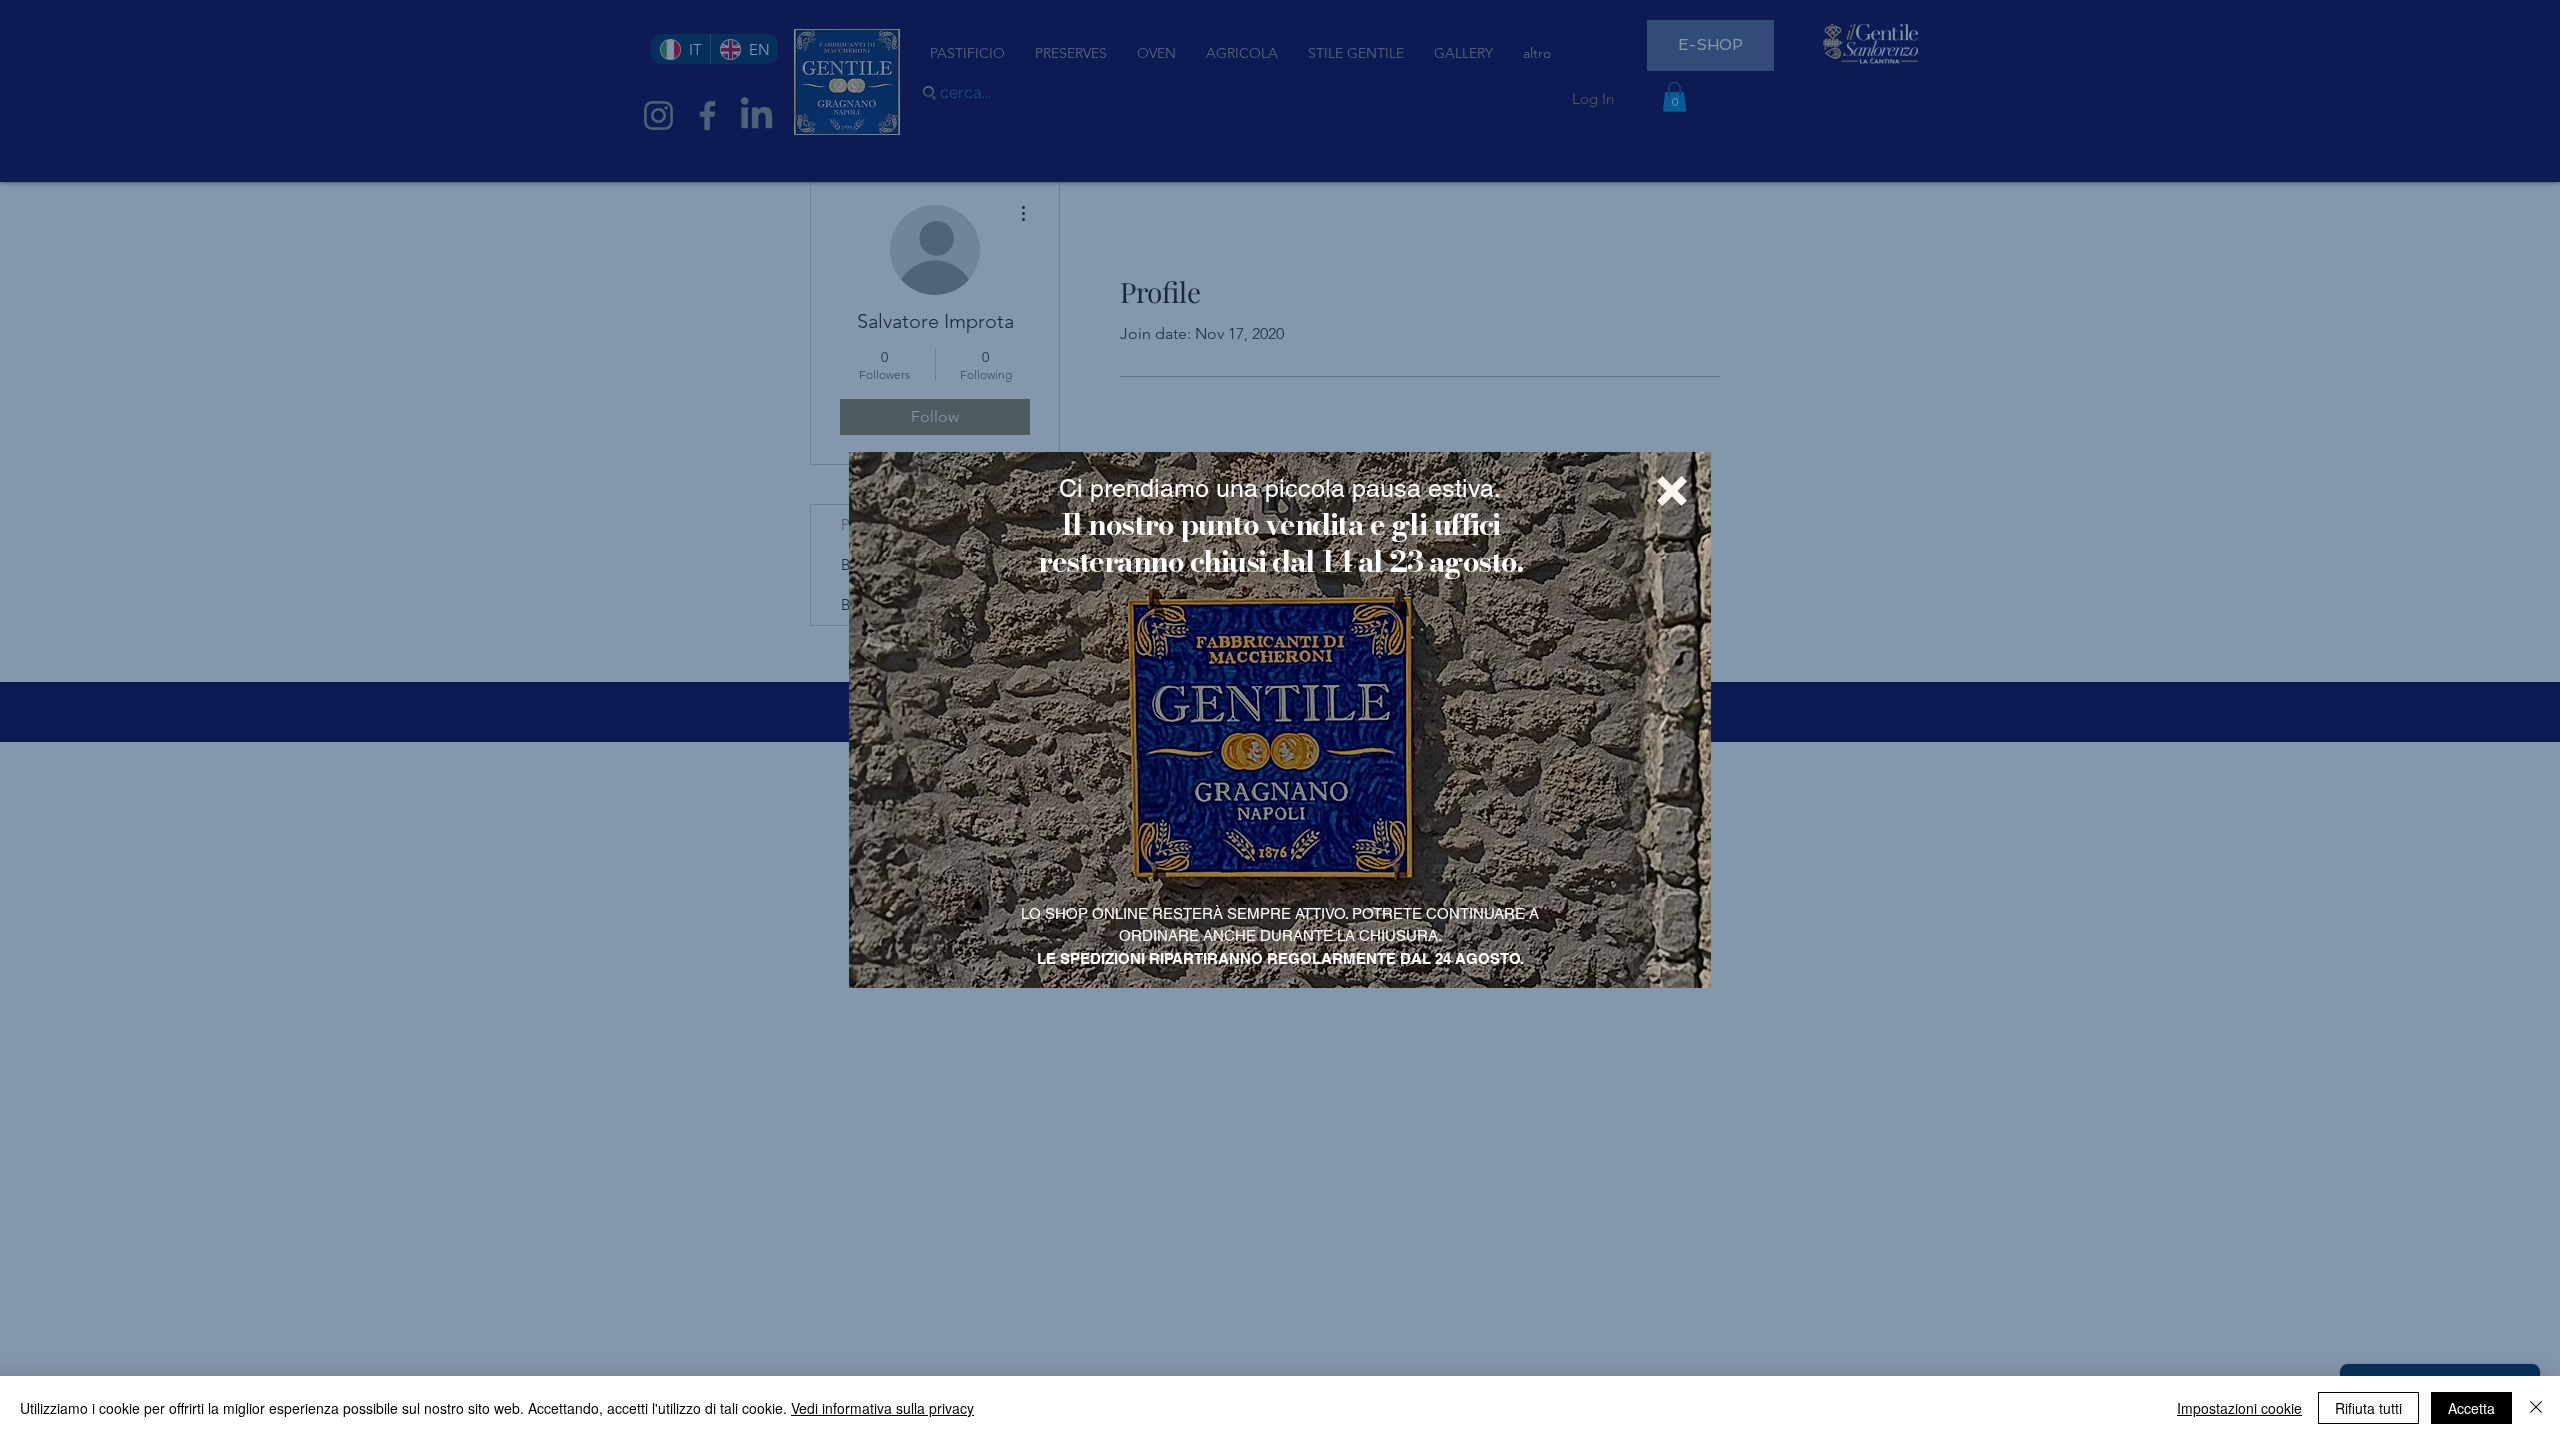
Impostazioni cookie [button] (2239, 1408)
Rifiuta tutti (2368, 1408)
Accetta (2471, 1408)
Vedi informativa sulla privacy (882, 1408)
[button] (1672, 491)
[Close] (2536, 1408)
